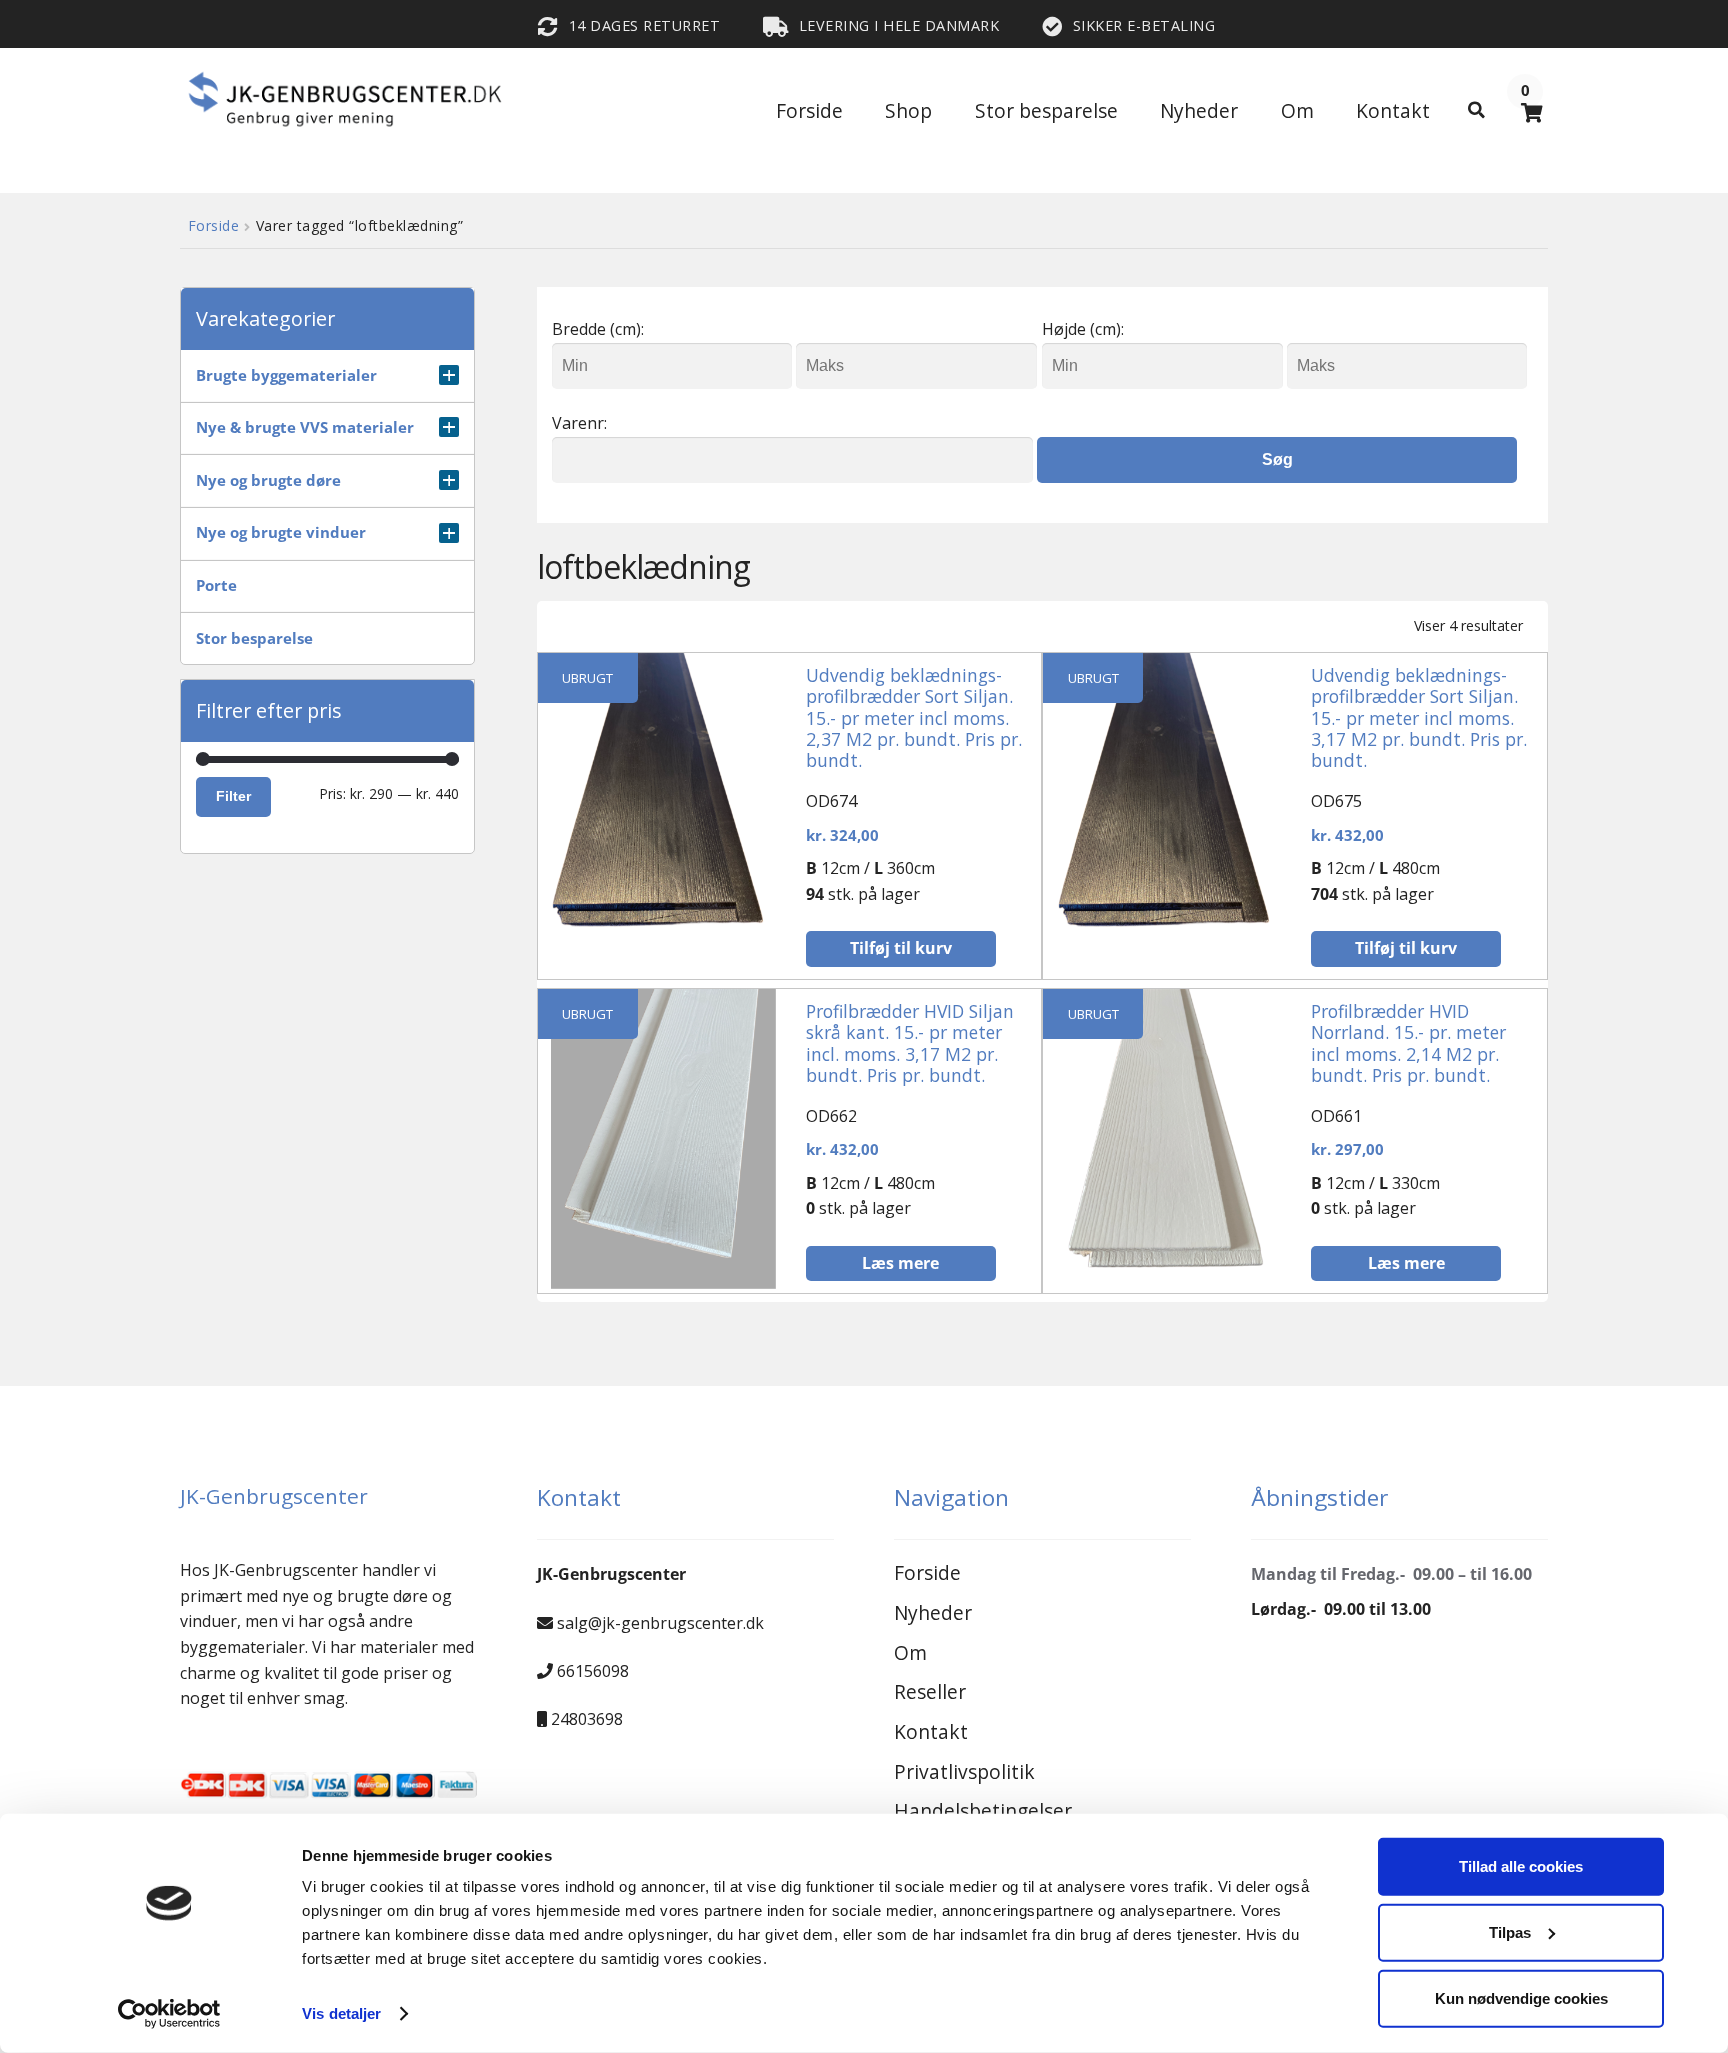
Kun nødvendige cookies (1521, 1997)
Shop (908, 110)
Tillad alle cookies (1521, 1866)
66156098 (593, 1671)
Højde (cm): (1083, 329)
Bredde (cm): (598, 329)
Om (1297, 110)
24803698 (587, 1719)
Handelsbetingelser (983, 1810)
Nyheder (1199, 110)
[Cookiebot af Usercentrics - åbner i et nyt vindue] (169, 2014)
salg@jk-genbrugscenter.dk (660, 1623)
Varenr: (579, 423)
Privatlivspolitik (964, 1771)
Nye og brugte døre (268, 480)
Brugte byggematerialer (286, 375)
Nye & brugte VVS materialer (305, 427)
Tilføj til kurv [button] (901, 948)
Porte (216, 585)
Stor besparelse (1046, 110)
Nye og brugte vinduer (281, 532)
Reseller (930, 1691)
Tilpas (1510, 1932)
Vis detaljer (341, 2013)
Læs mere (900, 1263)
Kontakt (1393, 110)
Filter (233, 796)
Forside (809, 110)
